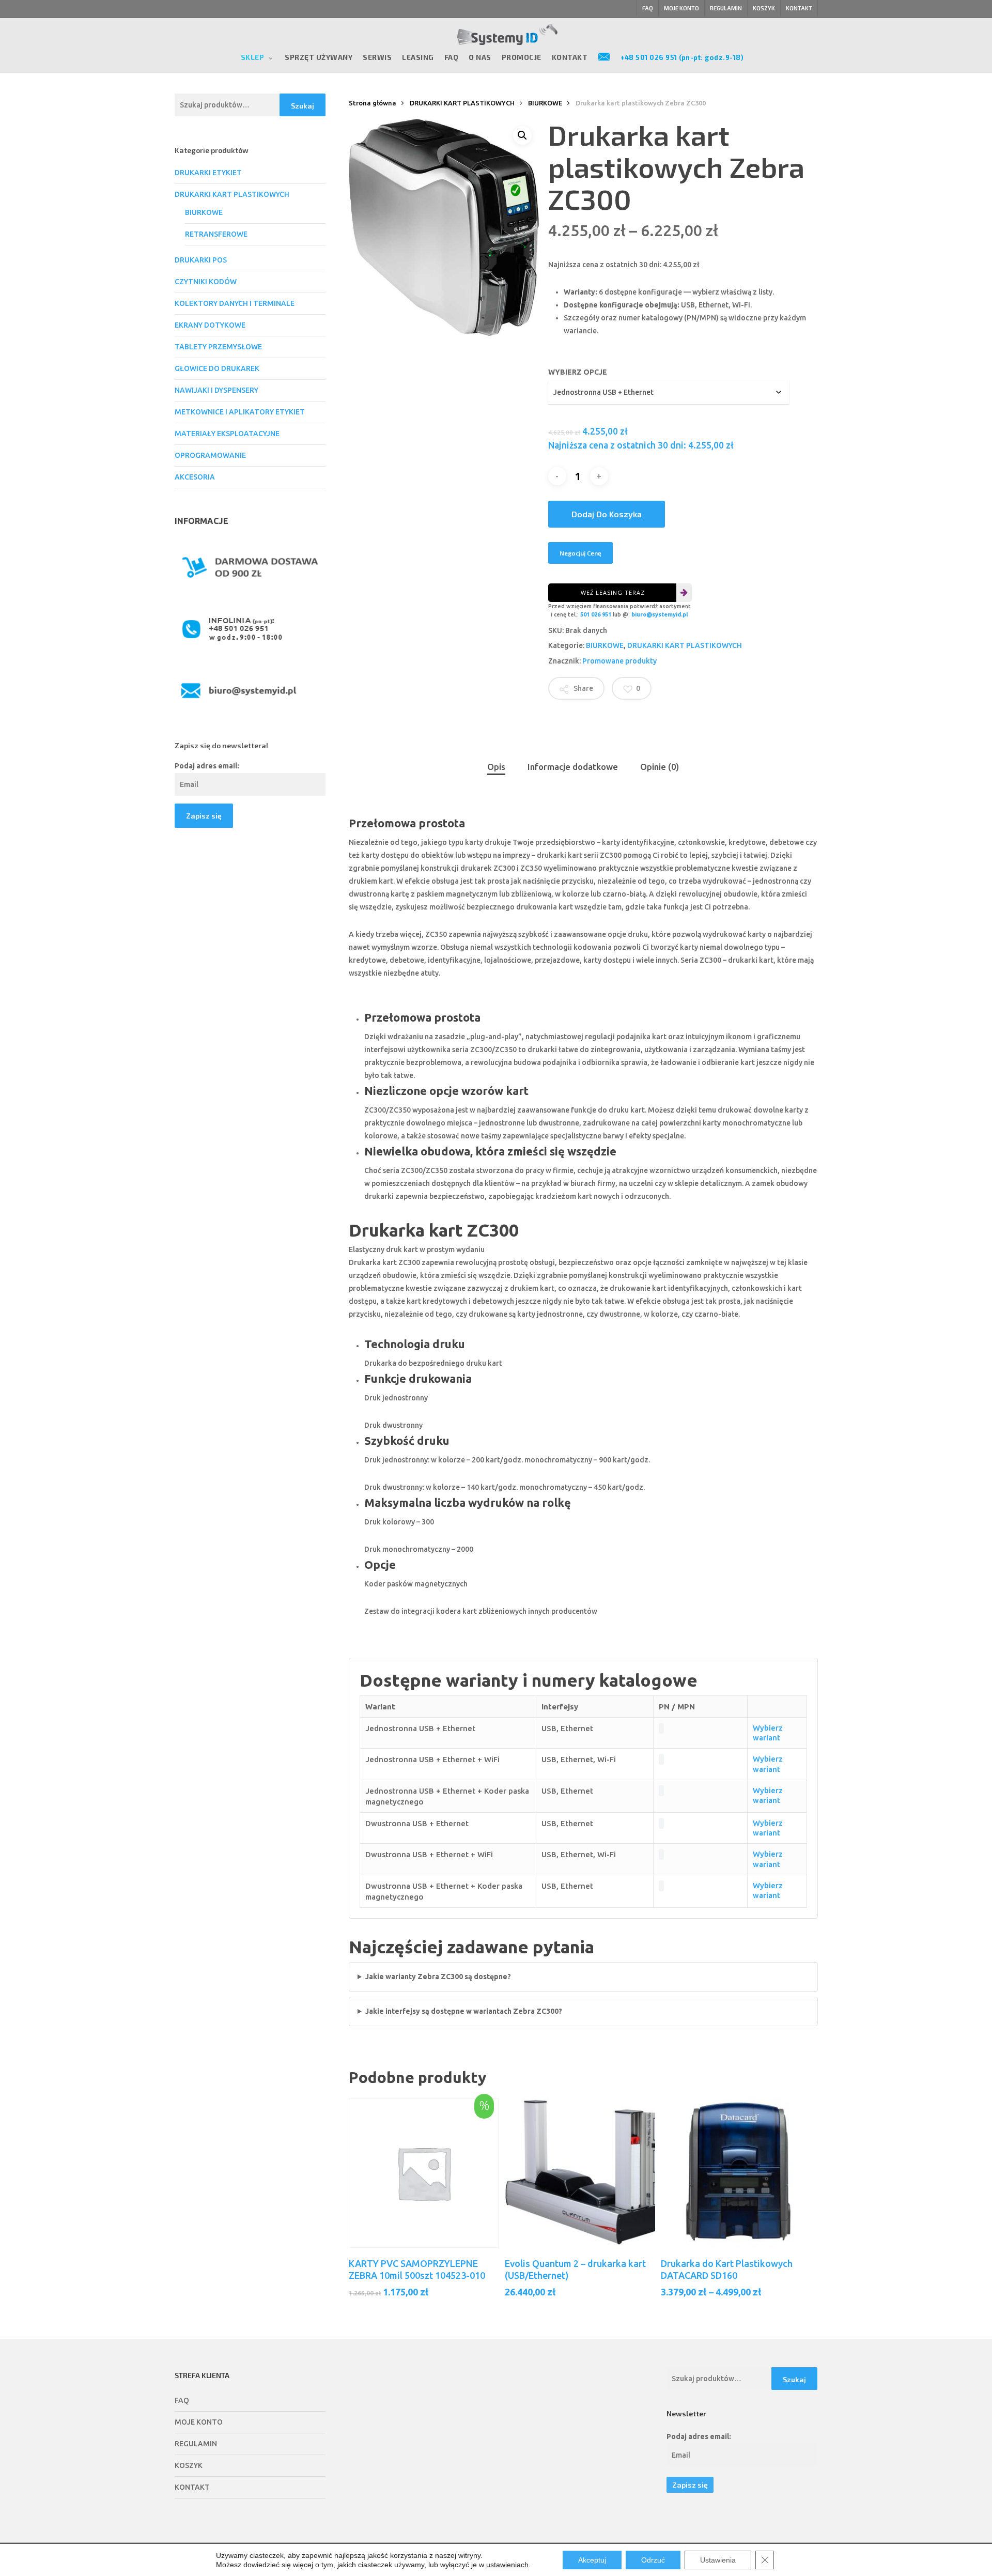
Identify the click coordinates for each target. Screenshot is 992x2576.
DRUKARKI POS (201, 260)
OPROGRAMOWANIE (210, 455)
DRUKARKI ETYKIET (208, 173)
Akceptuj (592, 2560)
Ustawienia (718, 2560)
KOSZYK (189, 2465)
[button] (522, 135)
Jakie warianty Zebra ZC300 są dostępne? (438, 1977)
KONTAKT (192, 2487)
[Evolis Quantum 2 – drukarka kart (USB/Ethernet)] (580, 2173)
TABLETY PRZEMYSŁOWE (218, 347)
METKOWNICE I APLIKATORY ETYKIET (240, 412)
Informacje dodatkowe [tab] (573, 767)
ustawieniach (507, 2565)
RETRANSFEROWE (216, 234)
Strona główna (373, 103)
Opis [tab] (496, 767)
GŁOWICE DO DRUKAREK (217, 368)
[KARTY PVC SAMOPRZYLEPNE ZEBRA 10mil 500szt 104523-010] (424, 2173)
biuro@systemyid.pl (660, 614)
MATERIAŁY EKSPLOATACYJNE (227, 434)
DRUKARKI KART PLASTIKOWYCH (232, 194)
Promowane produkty (619, 661)
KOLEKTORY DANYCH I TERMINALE (235, 303)
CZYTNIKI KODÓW (206, 282)
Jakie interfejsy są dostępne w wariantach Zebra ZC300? (464, 2011)
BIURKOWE (204, 212)
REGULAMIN (196, 2444)
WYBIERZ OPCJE (578, 372)
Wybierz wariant (768, 1733)
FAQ (182, 2400)
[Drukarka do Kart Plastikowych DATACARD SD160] (736, 2173)
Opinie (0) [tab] (660, 767)
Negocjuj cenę (580, 553)
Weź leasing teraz (613, 592)
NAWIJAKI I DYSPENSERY (216, 390)
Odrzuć (653, 2560)
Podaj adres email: (207, 766)
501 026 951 (596, 614)
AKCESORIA (195, 477)
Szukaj (303, 106)
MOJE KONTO (199, 2422)
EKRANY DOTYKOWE (210, 325)
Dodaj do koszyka (607, 514)
